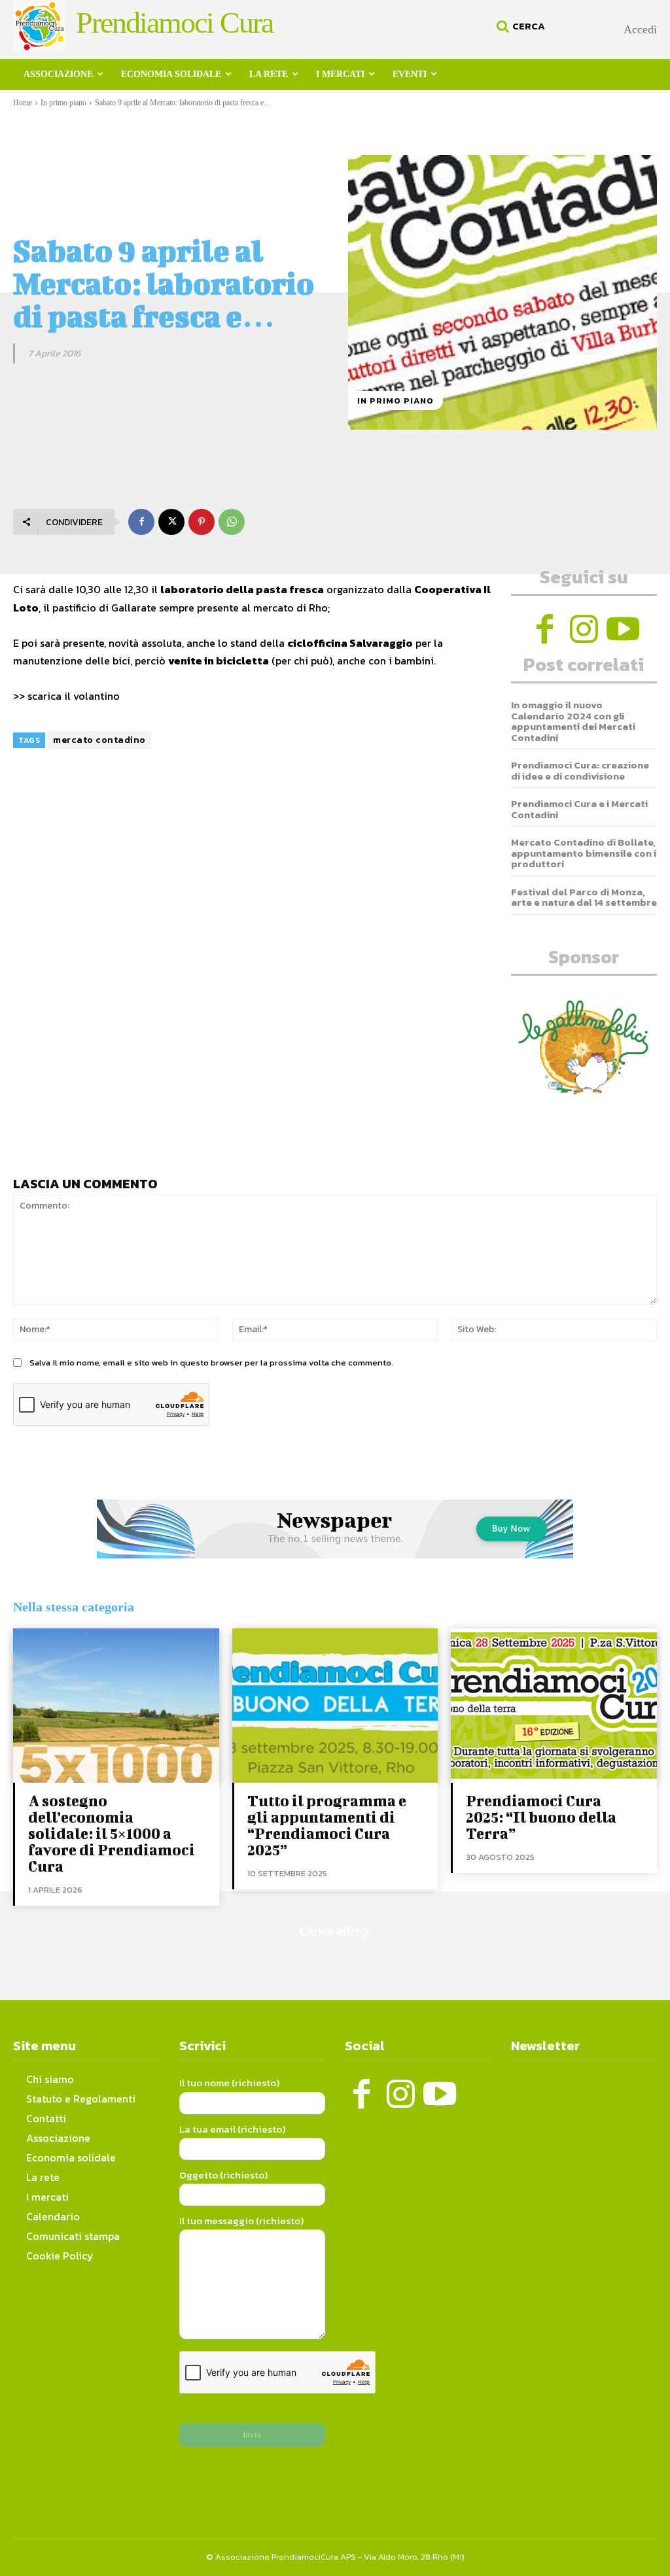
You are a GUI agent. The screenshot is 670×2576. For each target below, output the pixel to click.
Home (23, 103)
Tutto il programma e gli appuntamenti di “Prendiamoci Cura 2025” (327, 1825)
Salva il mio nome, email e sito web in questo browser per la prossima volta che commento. (211, 1363)
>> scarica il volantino (66, 696)
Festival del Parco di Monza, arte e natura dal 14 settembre (584, 897)
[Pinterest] (202, 522)
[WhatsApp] (232, 522)
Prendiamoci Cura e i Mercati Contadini (579, 809)
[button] (519, 26)
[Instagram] (584, 629)
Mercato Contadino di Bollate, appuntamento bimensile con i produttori (584, 853)
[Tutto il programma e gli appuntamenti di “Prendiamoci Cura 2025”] (335, 1706)
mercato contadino (99, 740)
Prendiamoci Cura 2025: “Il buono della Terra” (541, 1817)
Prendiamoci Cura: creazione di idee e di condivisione (580, 770)
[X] (171, 522)
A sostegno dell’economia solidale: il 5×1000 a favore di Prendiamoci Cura (112, 1833)
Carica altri (329, 1931)
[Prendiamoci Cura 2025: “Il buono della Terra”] (554, 1706)
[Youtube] (623, 629)
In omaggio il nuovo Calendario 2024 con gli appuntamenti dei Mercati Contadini (573, 721)
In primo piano (63, 103)
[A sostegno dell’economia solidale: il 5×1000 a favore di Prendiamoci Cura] (116, 1706)
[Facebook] (141, 522)
